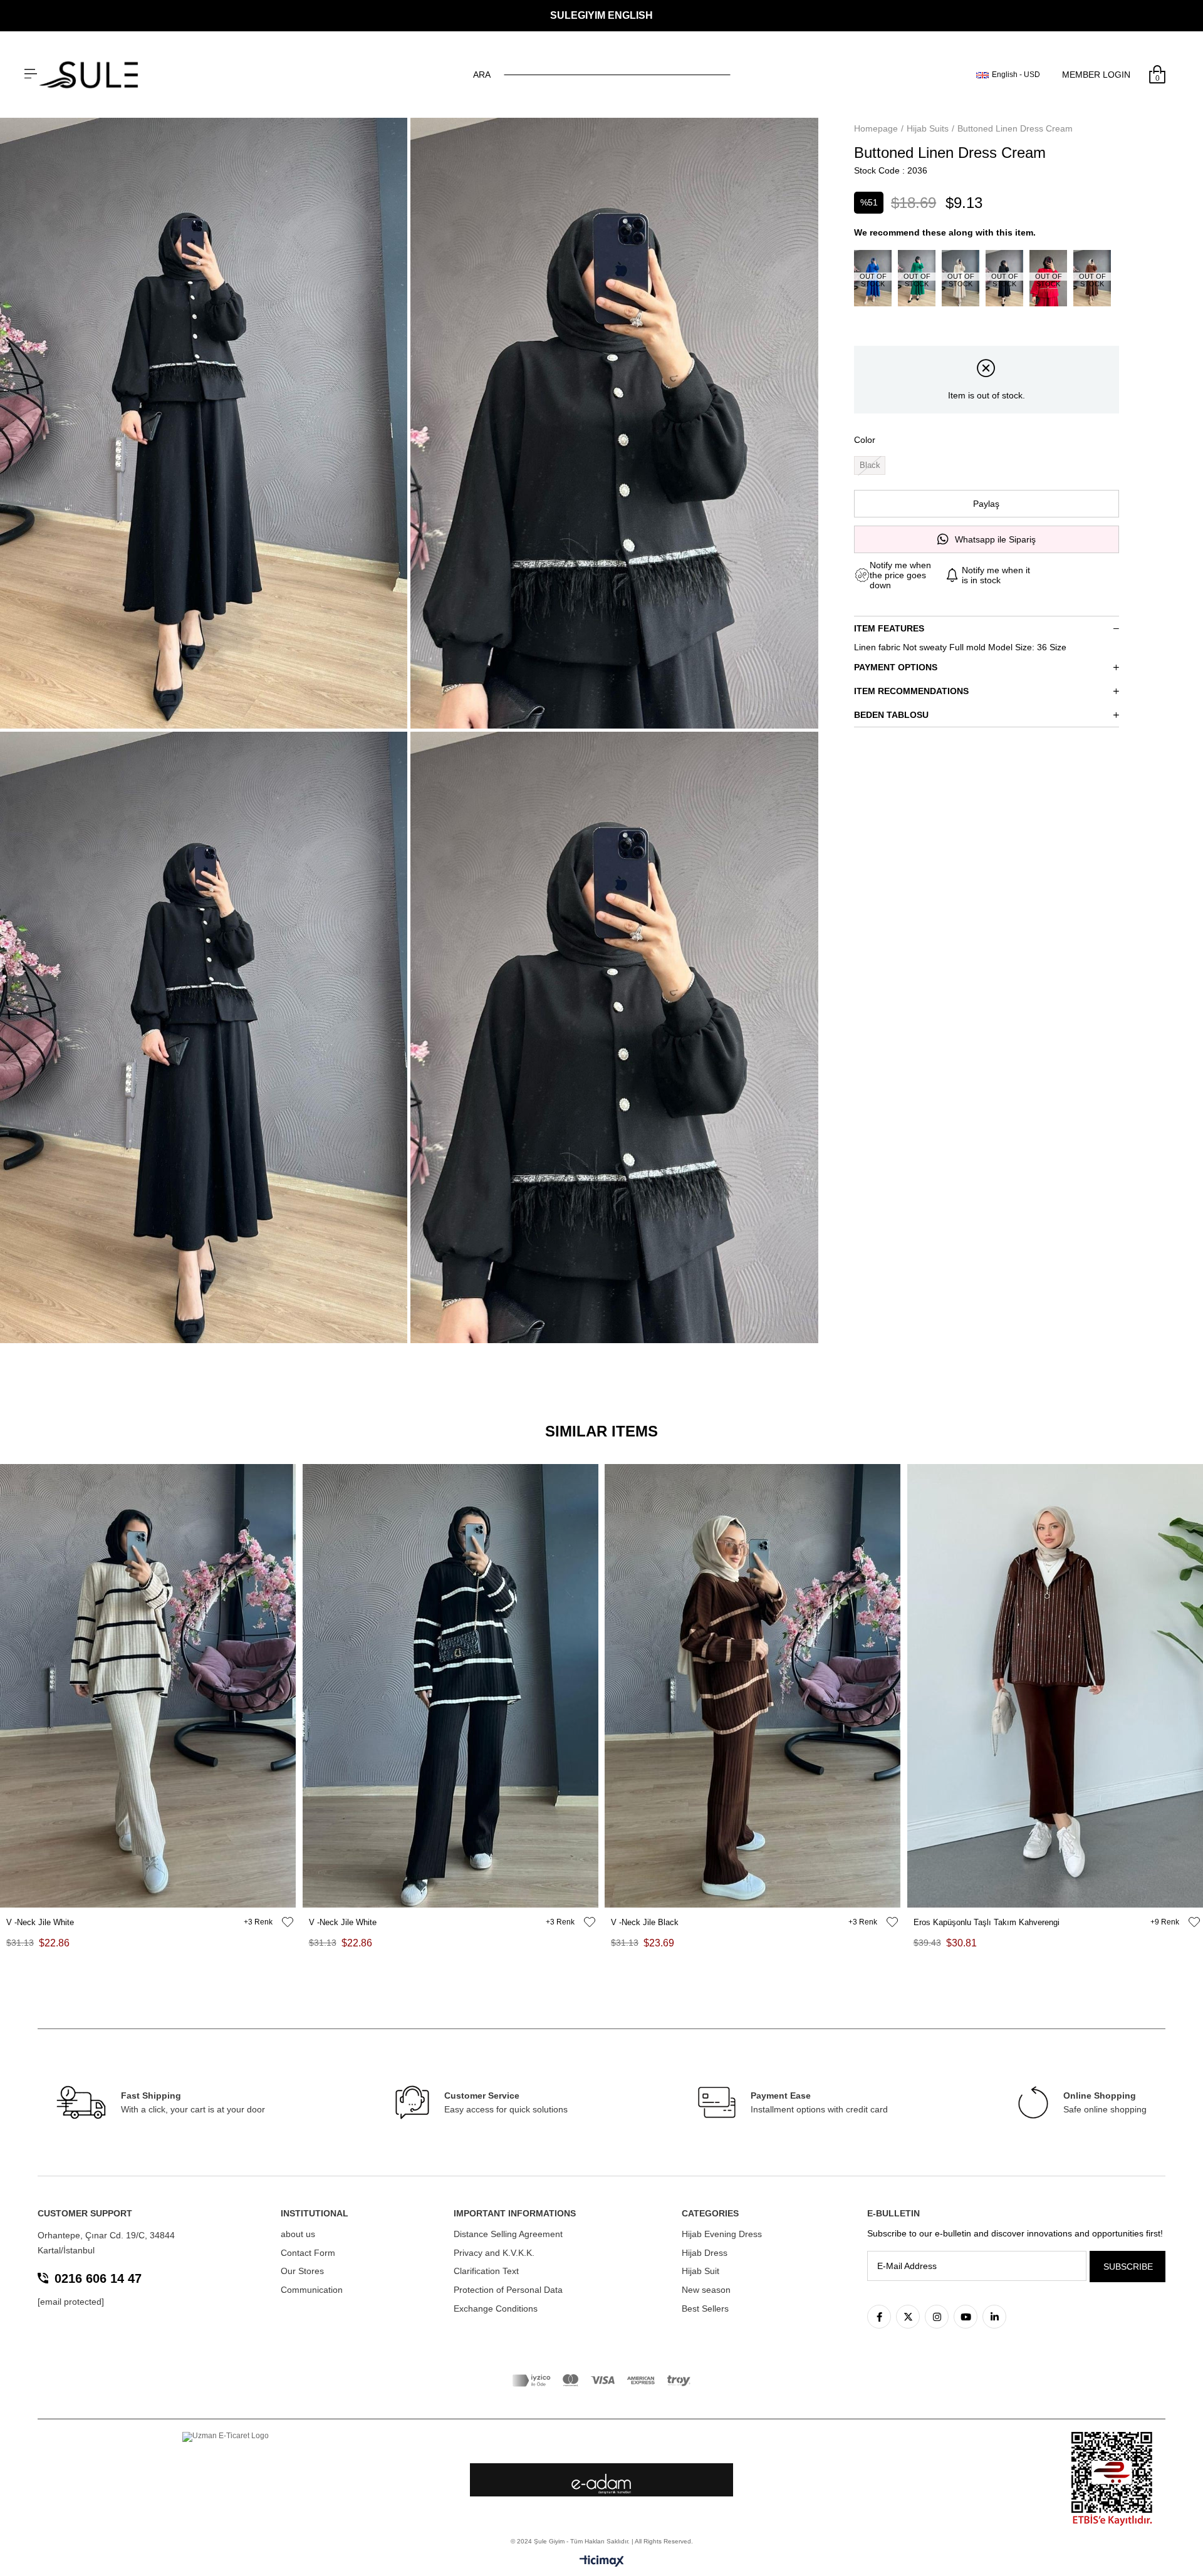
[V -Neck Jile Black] (753, 1686)
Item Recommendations (911, 691)
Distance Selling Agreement (508, 2234)
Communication (312, 2290)
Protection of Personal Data (508, 2290)
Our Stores (302, 2271)
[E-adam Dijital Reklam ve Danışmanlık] (601, 2484)
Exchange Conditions (496, 2309)
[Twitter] (908, 2317)
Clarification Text (486, 2271)
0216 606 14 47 (98, 2278)
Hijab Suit (700, 2271)
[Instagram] (937, 2317)
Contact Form (308, 2253)
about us (298, 2234)
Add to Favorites (288, 1922)
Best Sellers (705, 2309)
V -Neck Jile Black (645, 1922)
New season (706, 2290)
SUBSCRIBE (1128, 2267)
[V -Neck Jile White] (148, 1686)
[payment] (601, 2381)
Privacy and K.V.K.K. (494, 2253)
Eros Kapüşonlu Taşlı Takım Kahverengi (987, 1922)
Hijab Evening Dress (722, 2234)
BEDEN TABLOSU (891, 715)
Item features (889, 628)
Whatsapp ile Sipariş (995, 539)
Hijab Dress (705, 2253)
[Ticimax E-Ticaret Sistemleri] (602, 2562)
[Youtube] (966, 2317)
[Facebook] (879, 2317)
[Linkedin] (994, 2317)
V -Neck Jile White (40, 1922)
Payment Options (896, 667)
